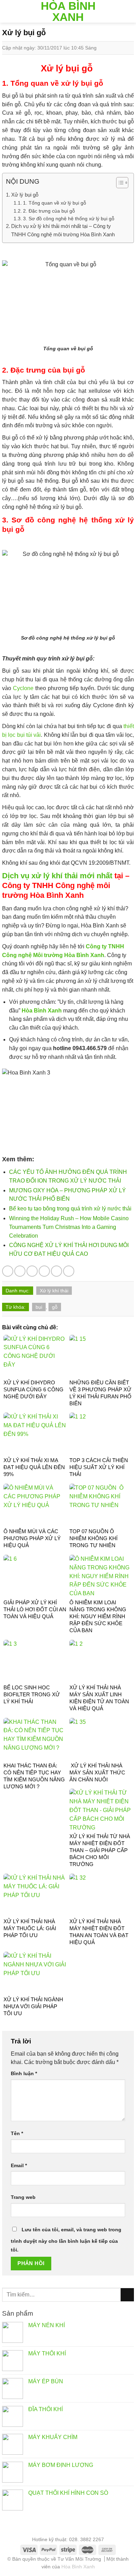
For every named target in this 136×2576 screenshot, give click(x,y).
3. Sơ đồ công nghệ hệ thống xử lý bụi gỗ (69, 219)
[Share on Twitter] (32, 1271)
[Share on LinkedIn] (69, 1271)
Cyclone (23, 688)
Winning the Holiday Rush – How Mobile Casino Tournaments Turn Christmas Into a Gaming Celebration (69, 1227)
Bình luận (24, 2073)
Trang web (23, 2197)
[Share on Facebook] (20, 1271)
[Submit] (127, 2295)
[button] (119, 184)
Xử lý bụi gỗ (25, 195)
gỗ (55, 1307)
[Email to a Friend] (44, 1271)
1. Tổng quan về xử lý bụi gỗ (55, 203)
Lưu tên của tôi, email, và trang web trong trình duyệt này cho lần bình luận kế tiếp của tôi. (66, 2240)
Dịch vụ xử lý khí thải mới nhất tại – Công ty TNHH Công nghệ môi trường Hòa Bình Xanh (63, 230)
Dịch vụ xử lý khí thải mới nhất (57, 876)
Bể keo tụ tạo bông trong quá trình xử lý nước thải (70, 1209)
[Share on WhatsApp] (8, 1271)
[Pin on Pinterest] (56, 1271)
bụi (39, 1307)
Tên (17, 2133)
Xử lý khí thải (54, 1291)
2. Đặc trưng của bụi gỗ (49, 211)
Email (19, 2165)
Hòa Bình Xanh (68, 12)
